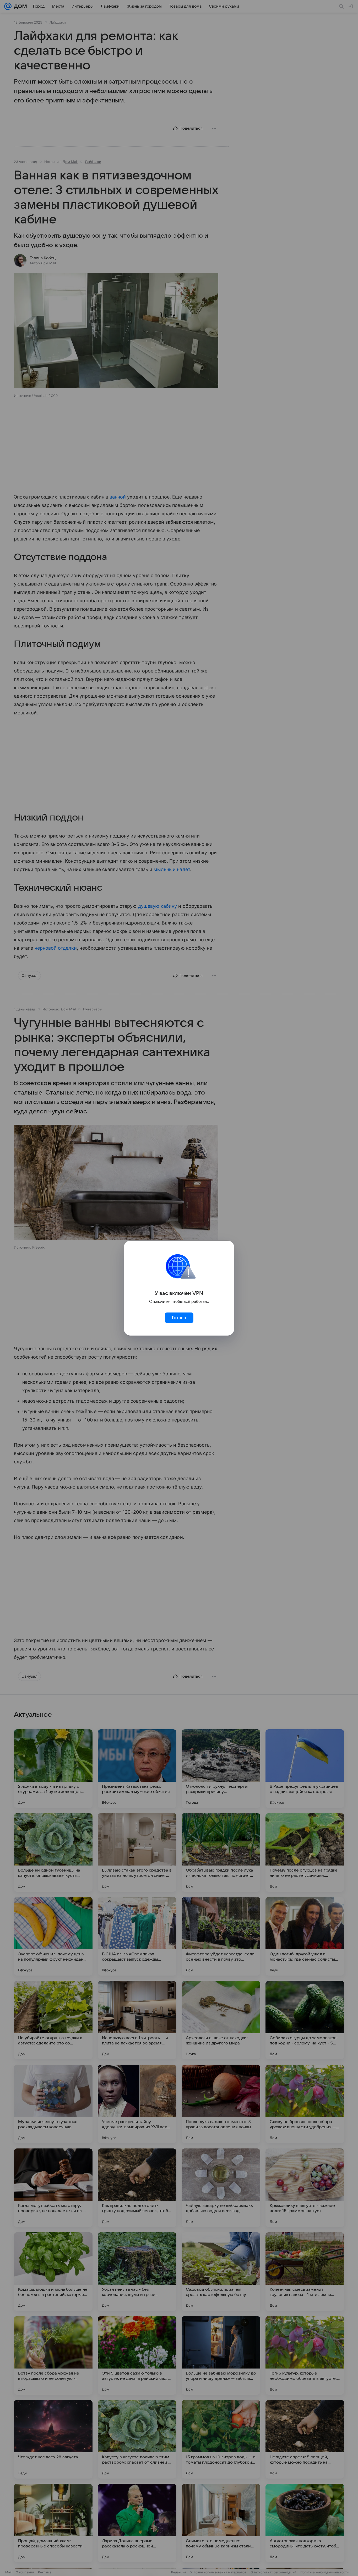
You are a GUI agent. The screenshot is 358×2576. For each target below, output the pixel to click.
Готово (179, 1318)
